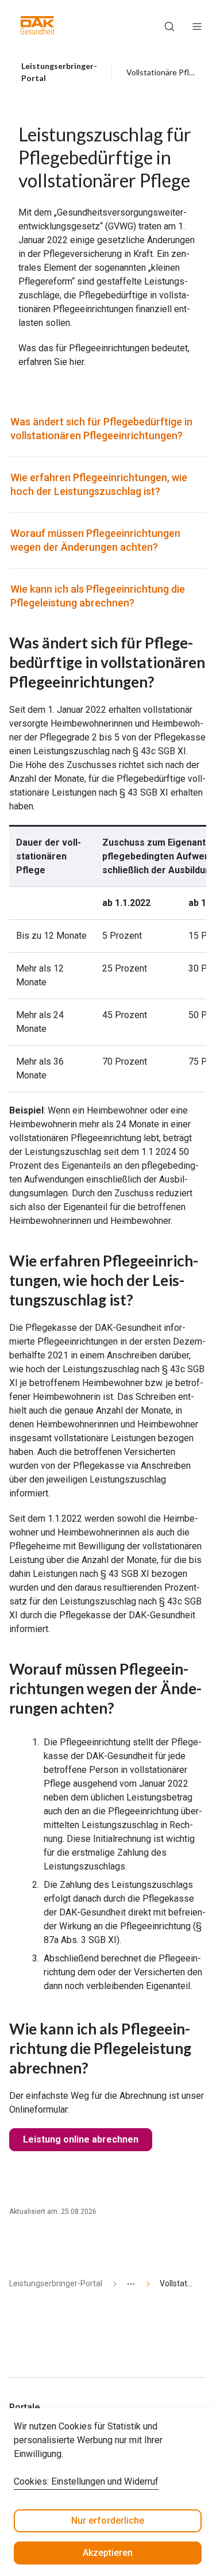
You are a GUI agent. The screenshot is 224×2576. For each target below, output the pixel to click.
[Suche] (169, 25)
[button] (38, 25)
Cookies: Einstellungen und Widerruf (86, 2481)
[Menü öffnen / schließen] (197, 25)
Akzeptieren (108, 2553)
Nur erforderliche (108, 2521)
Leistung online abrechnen (81, 2139)
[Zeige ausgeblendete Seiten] (126, 2284)
